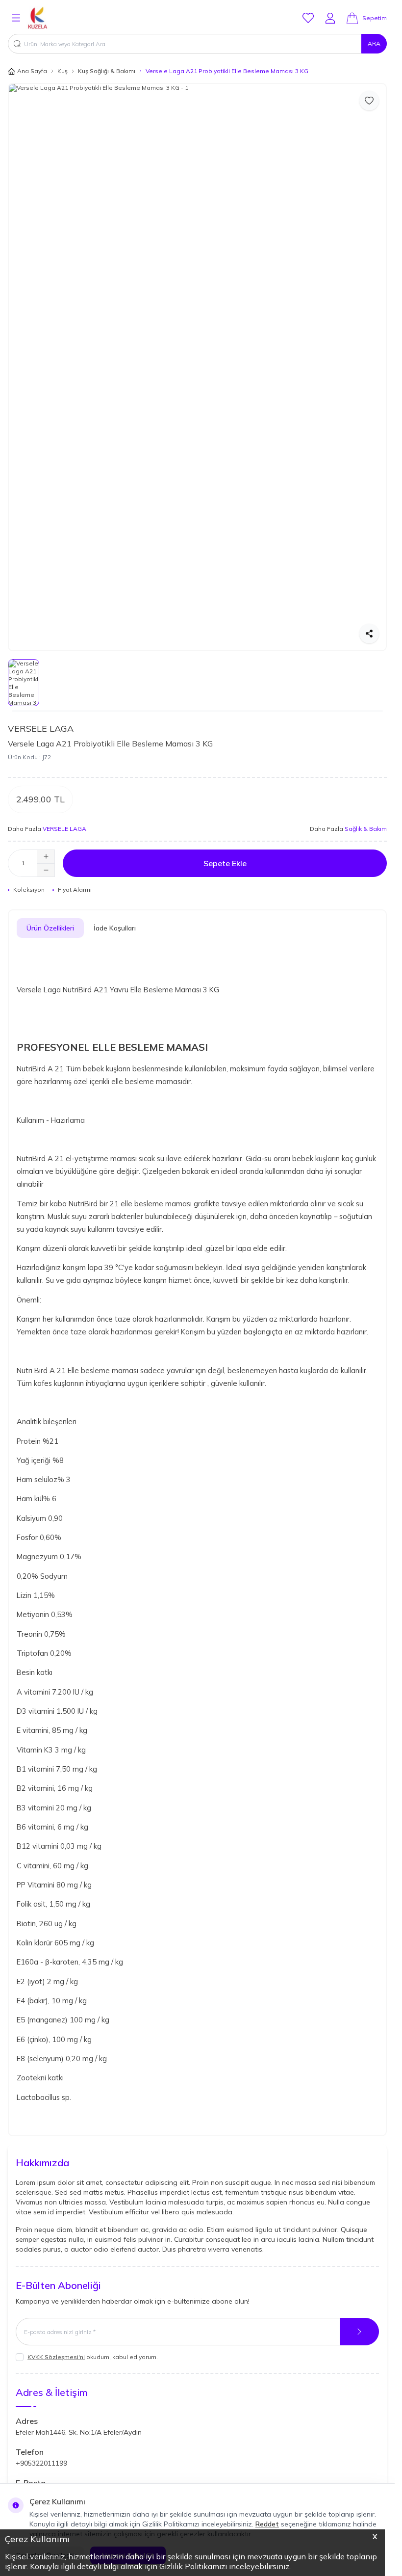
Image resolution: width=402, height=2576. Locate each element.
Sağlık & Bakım (366, 829)
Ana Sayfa (32, 71)
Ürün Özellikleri (50, 928)
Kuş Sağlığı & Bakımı (107, 71)
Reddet (267, 2524)
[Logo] (50, 18)
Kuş (63, 71)
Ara (374, 43)
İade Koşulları (115, 928)
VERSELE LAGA (41, 729)
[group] (197, 367)
